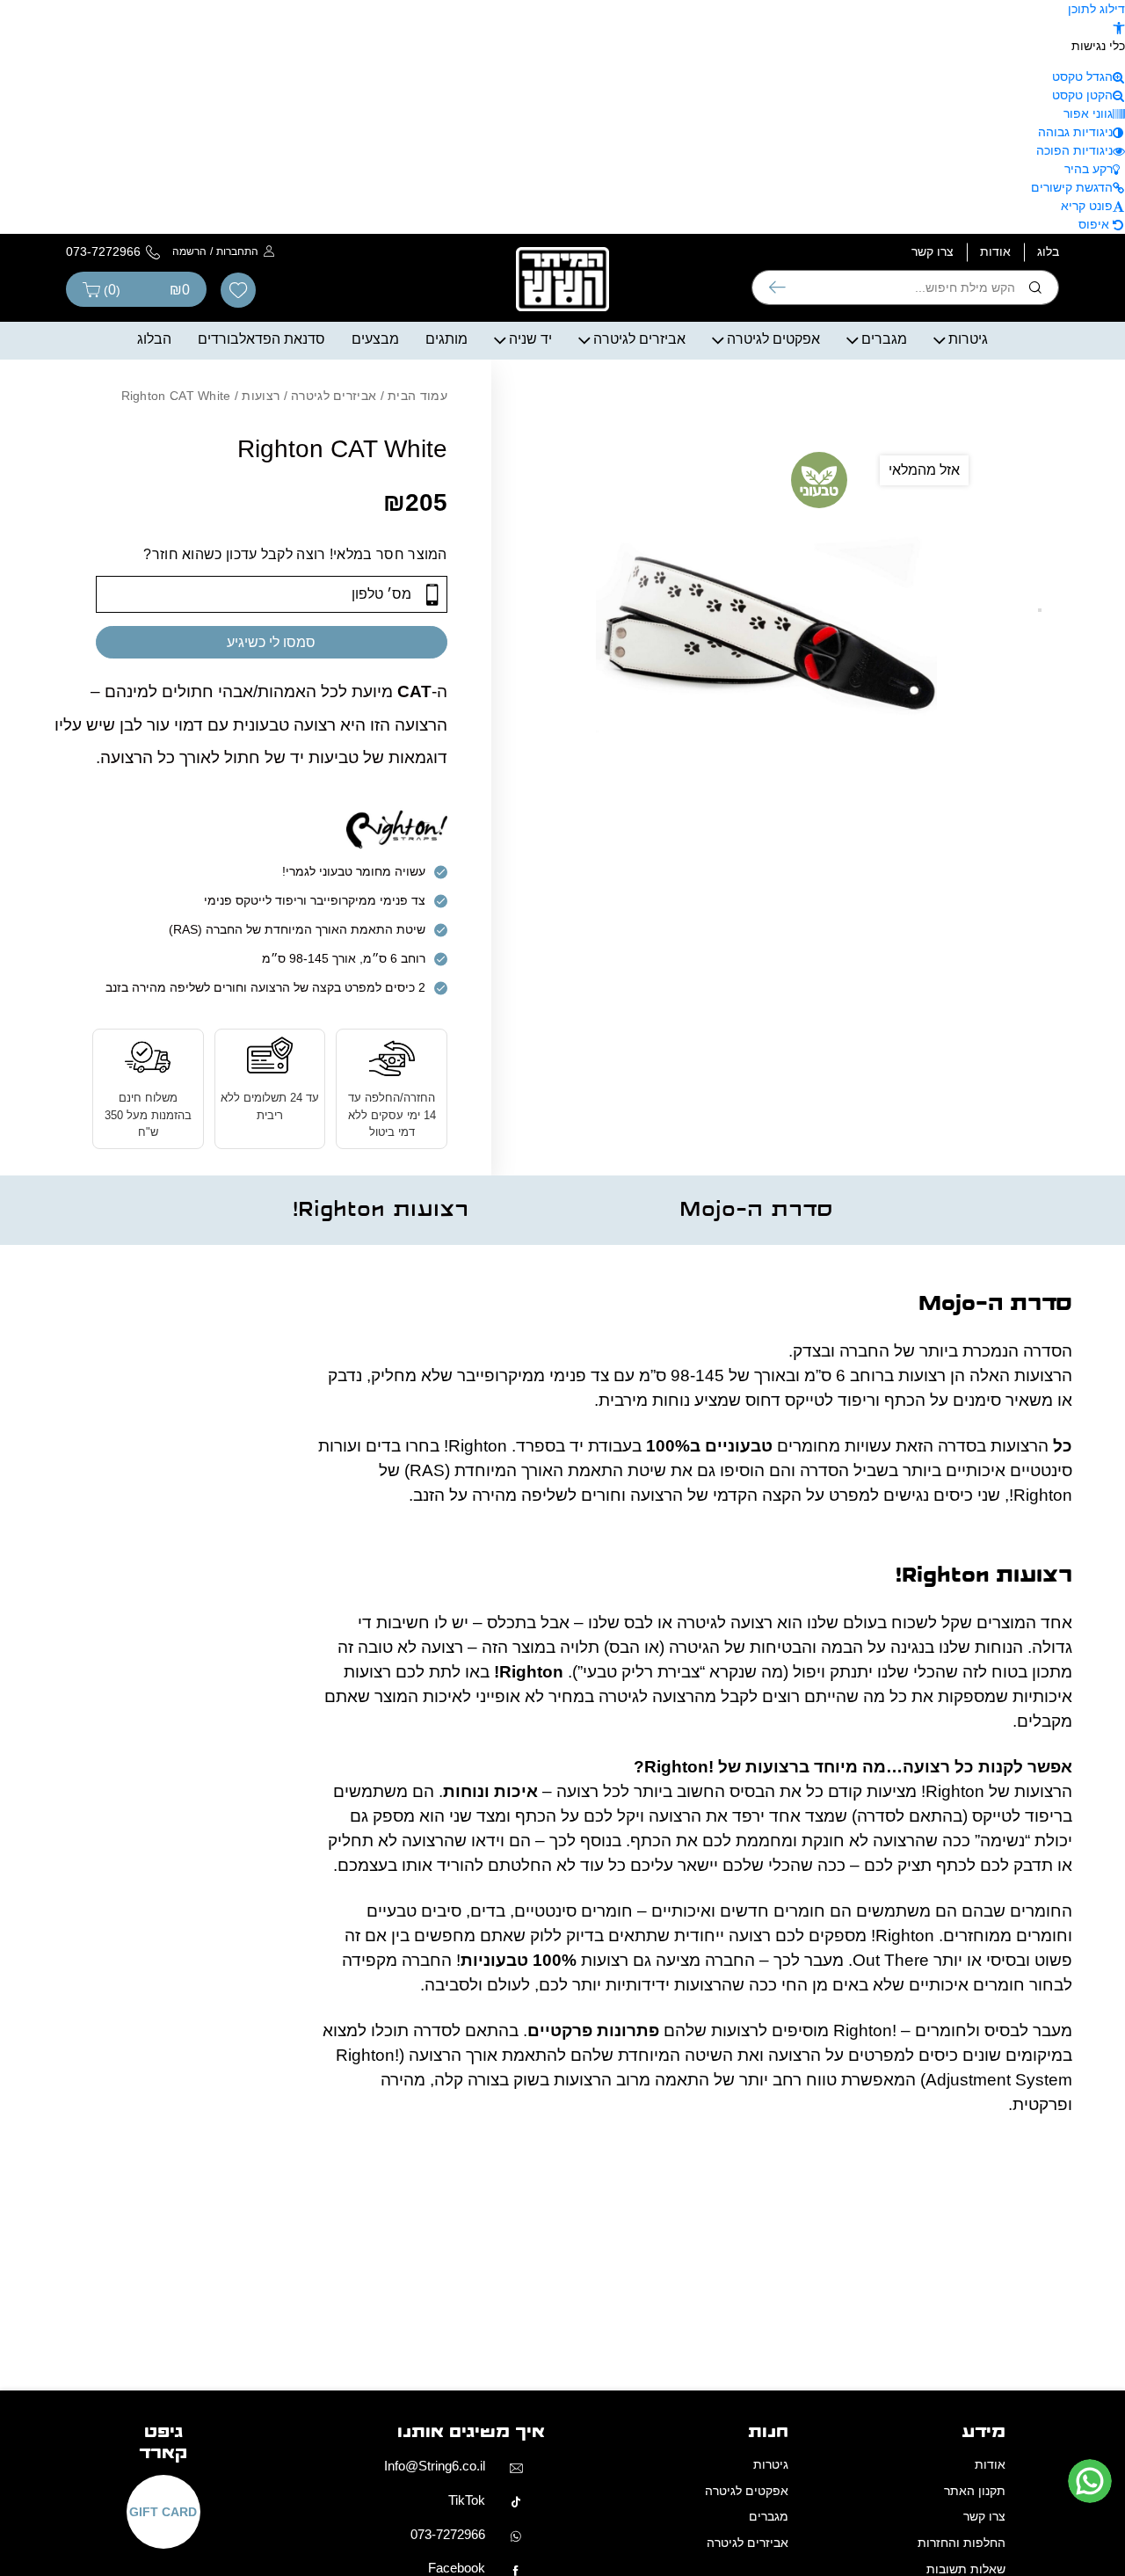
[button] (1119, 27)
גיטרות (968, 339)
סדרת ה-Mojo (756, 1210)
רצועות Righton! (381, 1210)
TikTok (467, 2500)
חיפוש (777, 287)
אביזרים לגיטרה (639, 339)
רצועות (261, 396)
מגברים (884, 339)
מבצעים (375, 339)
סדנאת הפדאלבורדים (261, 339)
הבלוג (154, 339)
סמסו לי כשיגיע (271, 642)
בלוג (1048, 251)
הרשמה (189, 251)
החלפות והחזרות (962, 2543)
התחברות (237, 251)
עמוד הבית (417, 396)
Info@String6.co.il (435, 2466)
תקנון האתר (975, 2491)
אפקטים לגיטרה (773, 339)
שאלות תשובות (966, 2569)
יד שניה (530, 339)
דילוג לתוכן (1096, 9)
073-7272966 (448, 2534)
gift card (163, 2512)
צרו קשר (933, 251)
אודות (995, 251)
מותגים (446, 339)
